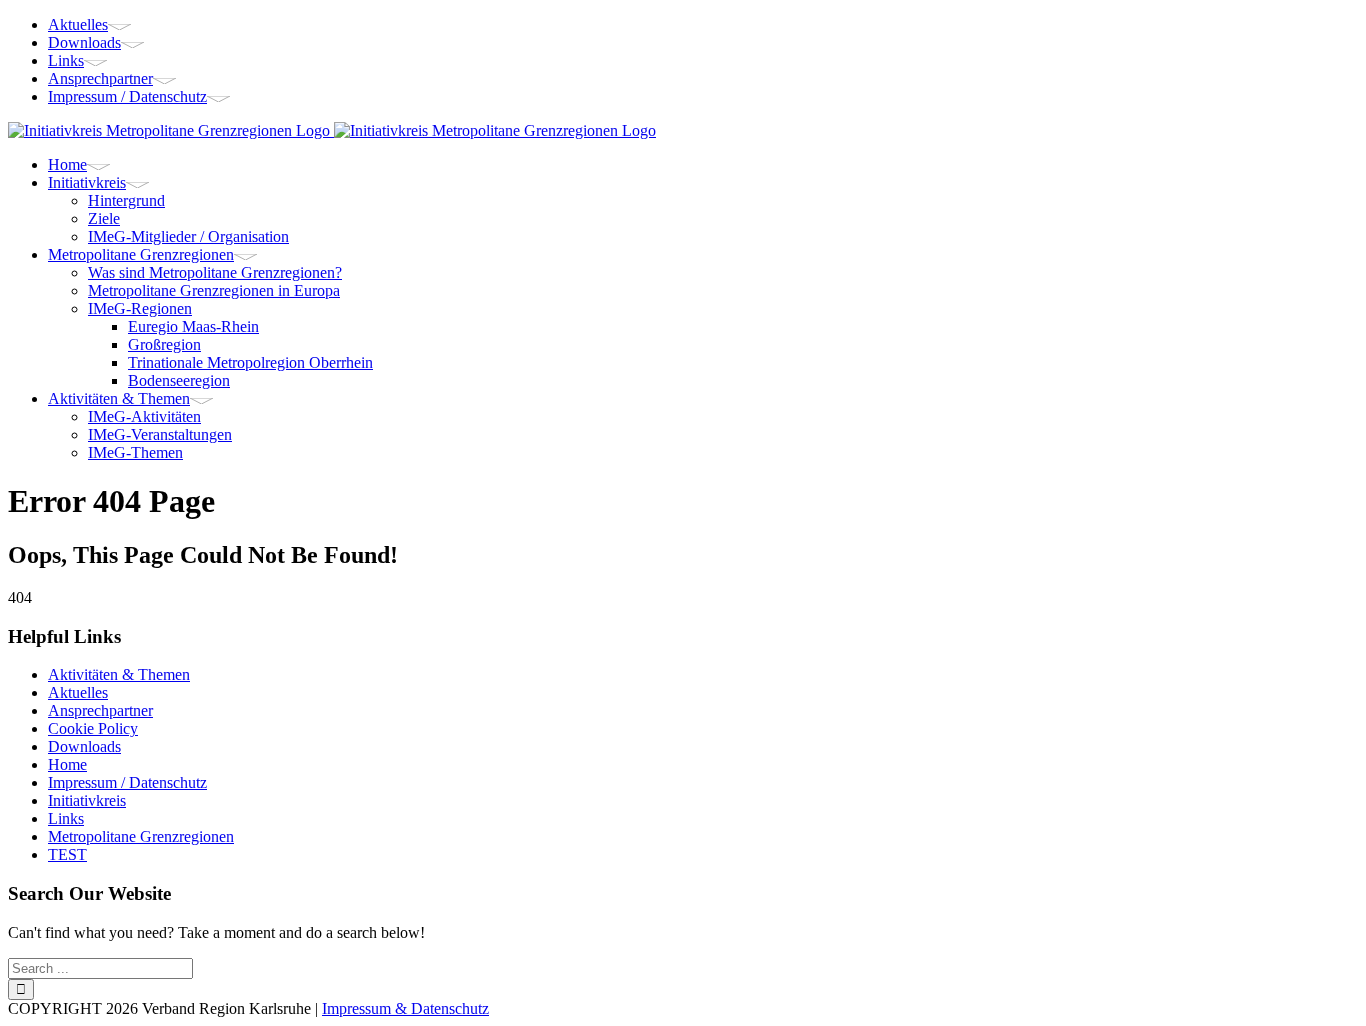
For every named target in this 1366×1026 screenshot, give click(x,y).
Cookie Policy (93, 728)
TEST (67, 854)
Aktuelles (78, 692)
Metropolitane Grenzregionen (141, 836)
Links (66, 818)
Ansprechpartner (100, 710)
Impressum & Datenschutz (405, 1008)
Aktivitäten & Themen (119, 674)
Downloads (84, 746)
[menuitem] (703, 25)
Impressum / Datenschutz (127, 782)
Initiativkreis (87, 800)
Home (67, 764)
